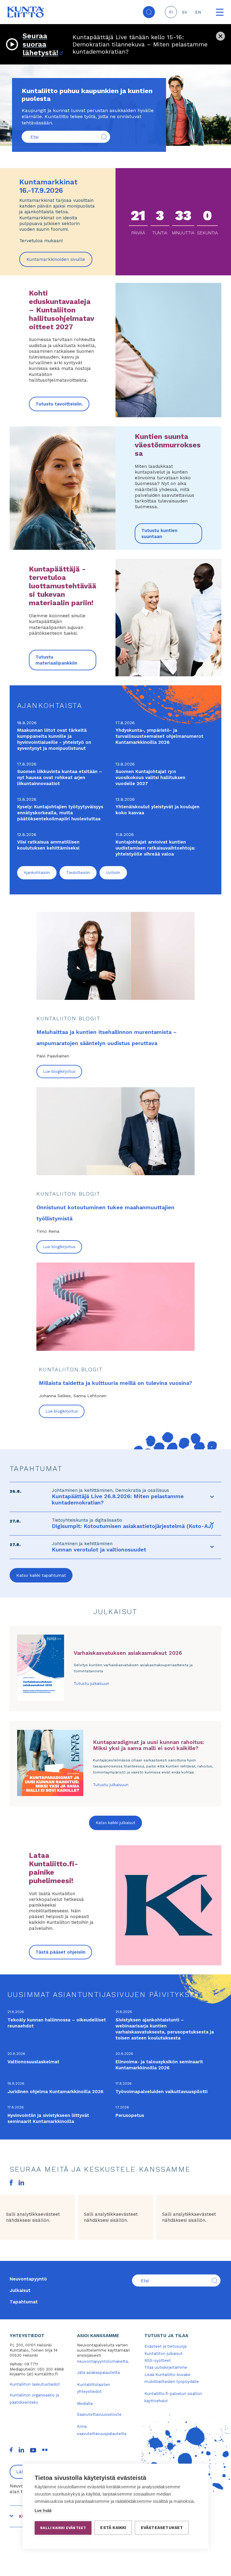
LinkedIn (21, 2183)
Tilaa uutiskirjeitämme (166, 2367)
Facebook (11, 2183)
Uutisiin (113, 873)
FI (171, 12)
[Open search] (149, 12)
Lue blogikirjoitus (59, 1071)
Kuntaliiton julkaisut (163, 2354)
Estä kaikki (113, 2527)
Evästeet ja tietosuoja (165, 2346)
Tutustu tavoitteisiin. (59, 404)
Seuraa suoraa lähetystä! (43, 44)
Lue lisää (43, 2510)
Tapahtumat (24, 2302)
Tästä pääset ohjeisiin (60, 1952)
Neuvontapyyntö (28, 2279)
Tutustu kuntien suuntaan (159, 534)
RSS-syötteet (158, 2360)
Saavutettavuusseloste (99, 2414)
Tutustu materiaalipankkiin (56, 660)
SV (185, 12)
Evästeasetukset (162, 2527)
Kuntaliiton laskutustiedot (35, 2384)
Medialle (85, 2404)
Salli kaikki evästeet (63, 2528)
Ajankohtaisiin (37, 873)
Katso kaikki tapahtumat (41, 1575)
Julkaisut (20, 2290)
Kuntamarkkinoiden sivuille (59, 262)
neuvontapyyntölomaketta (102, 2361)
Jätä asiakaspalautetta (98, 2373)
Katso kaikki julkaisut (115, 1823)
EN (198, 12)
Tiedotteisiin (78, 873)
